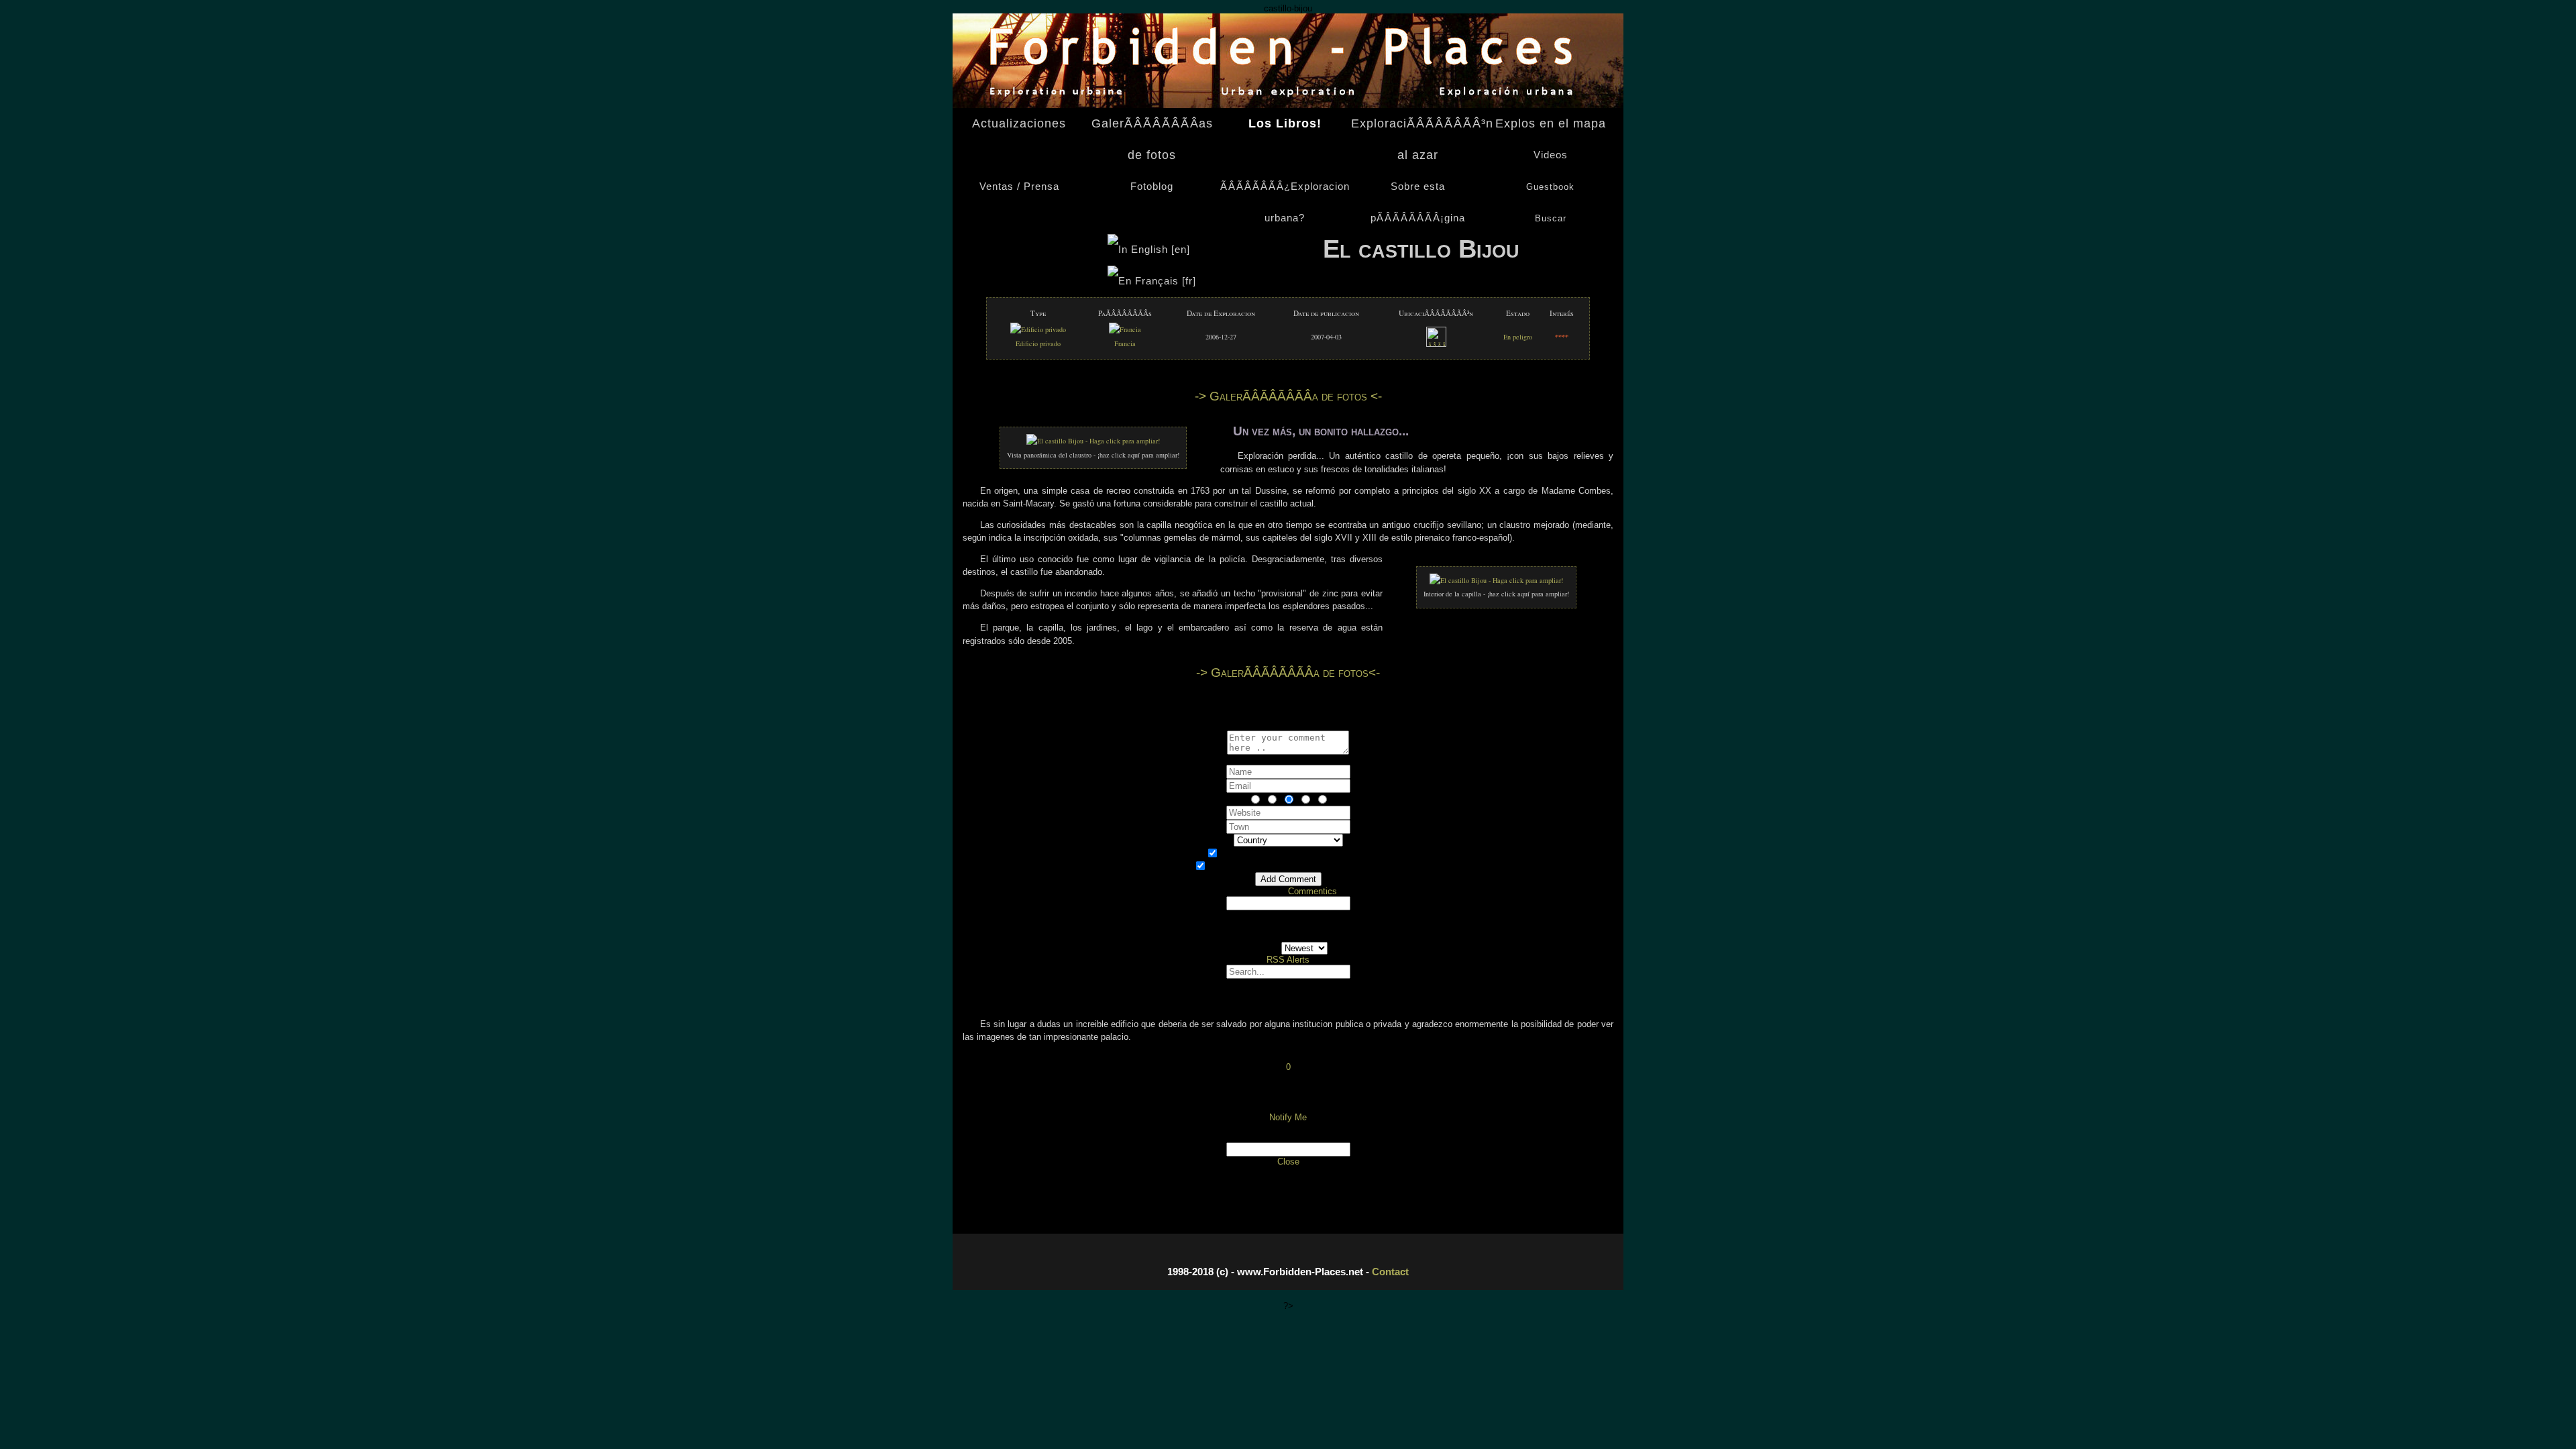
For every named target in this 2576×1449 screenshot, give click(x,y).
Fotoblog (1152, 186)
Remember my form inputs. (1296, 867)
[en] (1181, 250)
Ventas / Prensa (1019, 186)
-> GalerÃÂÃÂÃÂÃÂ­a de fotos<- (1288, 673)
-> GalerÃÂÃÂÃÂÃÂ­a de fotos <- (1288, 396)
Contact (1390, 1272)
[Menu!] (1288, 105)
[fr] (1187, 281)
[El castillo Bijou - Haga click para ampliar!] (1093, 441)
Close (1288, 1162)
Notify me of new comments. (1296, 854)
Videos (1551, 155)
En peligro (1518, 337)
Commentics (1312, 891)
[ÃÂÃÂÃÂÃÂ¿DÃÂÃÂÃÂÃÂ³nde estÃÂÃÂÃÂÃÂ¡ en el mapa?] (1436, 344)
